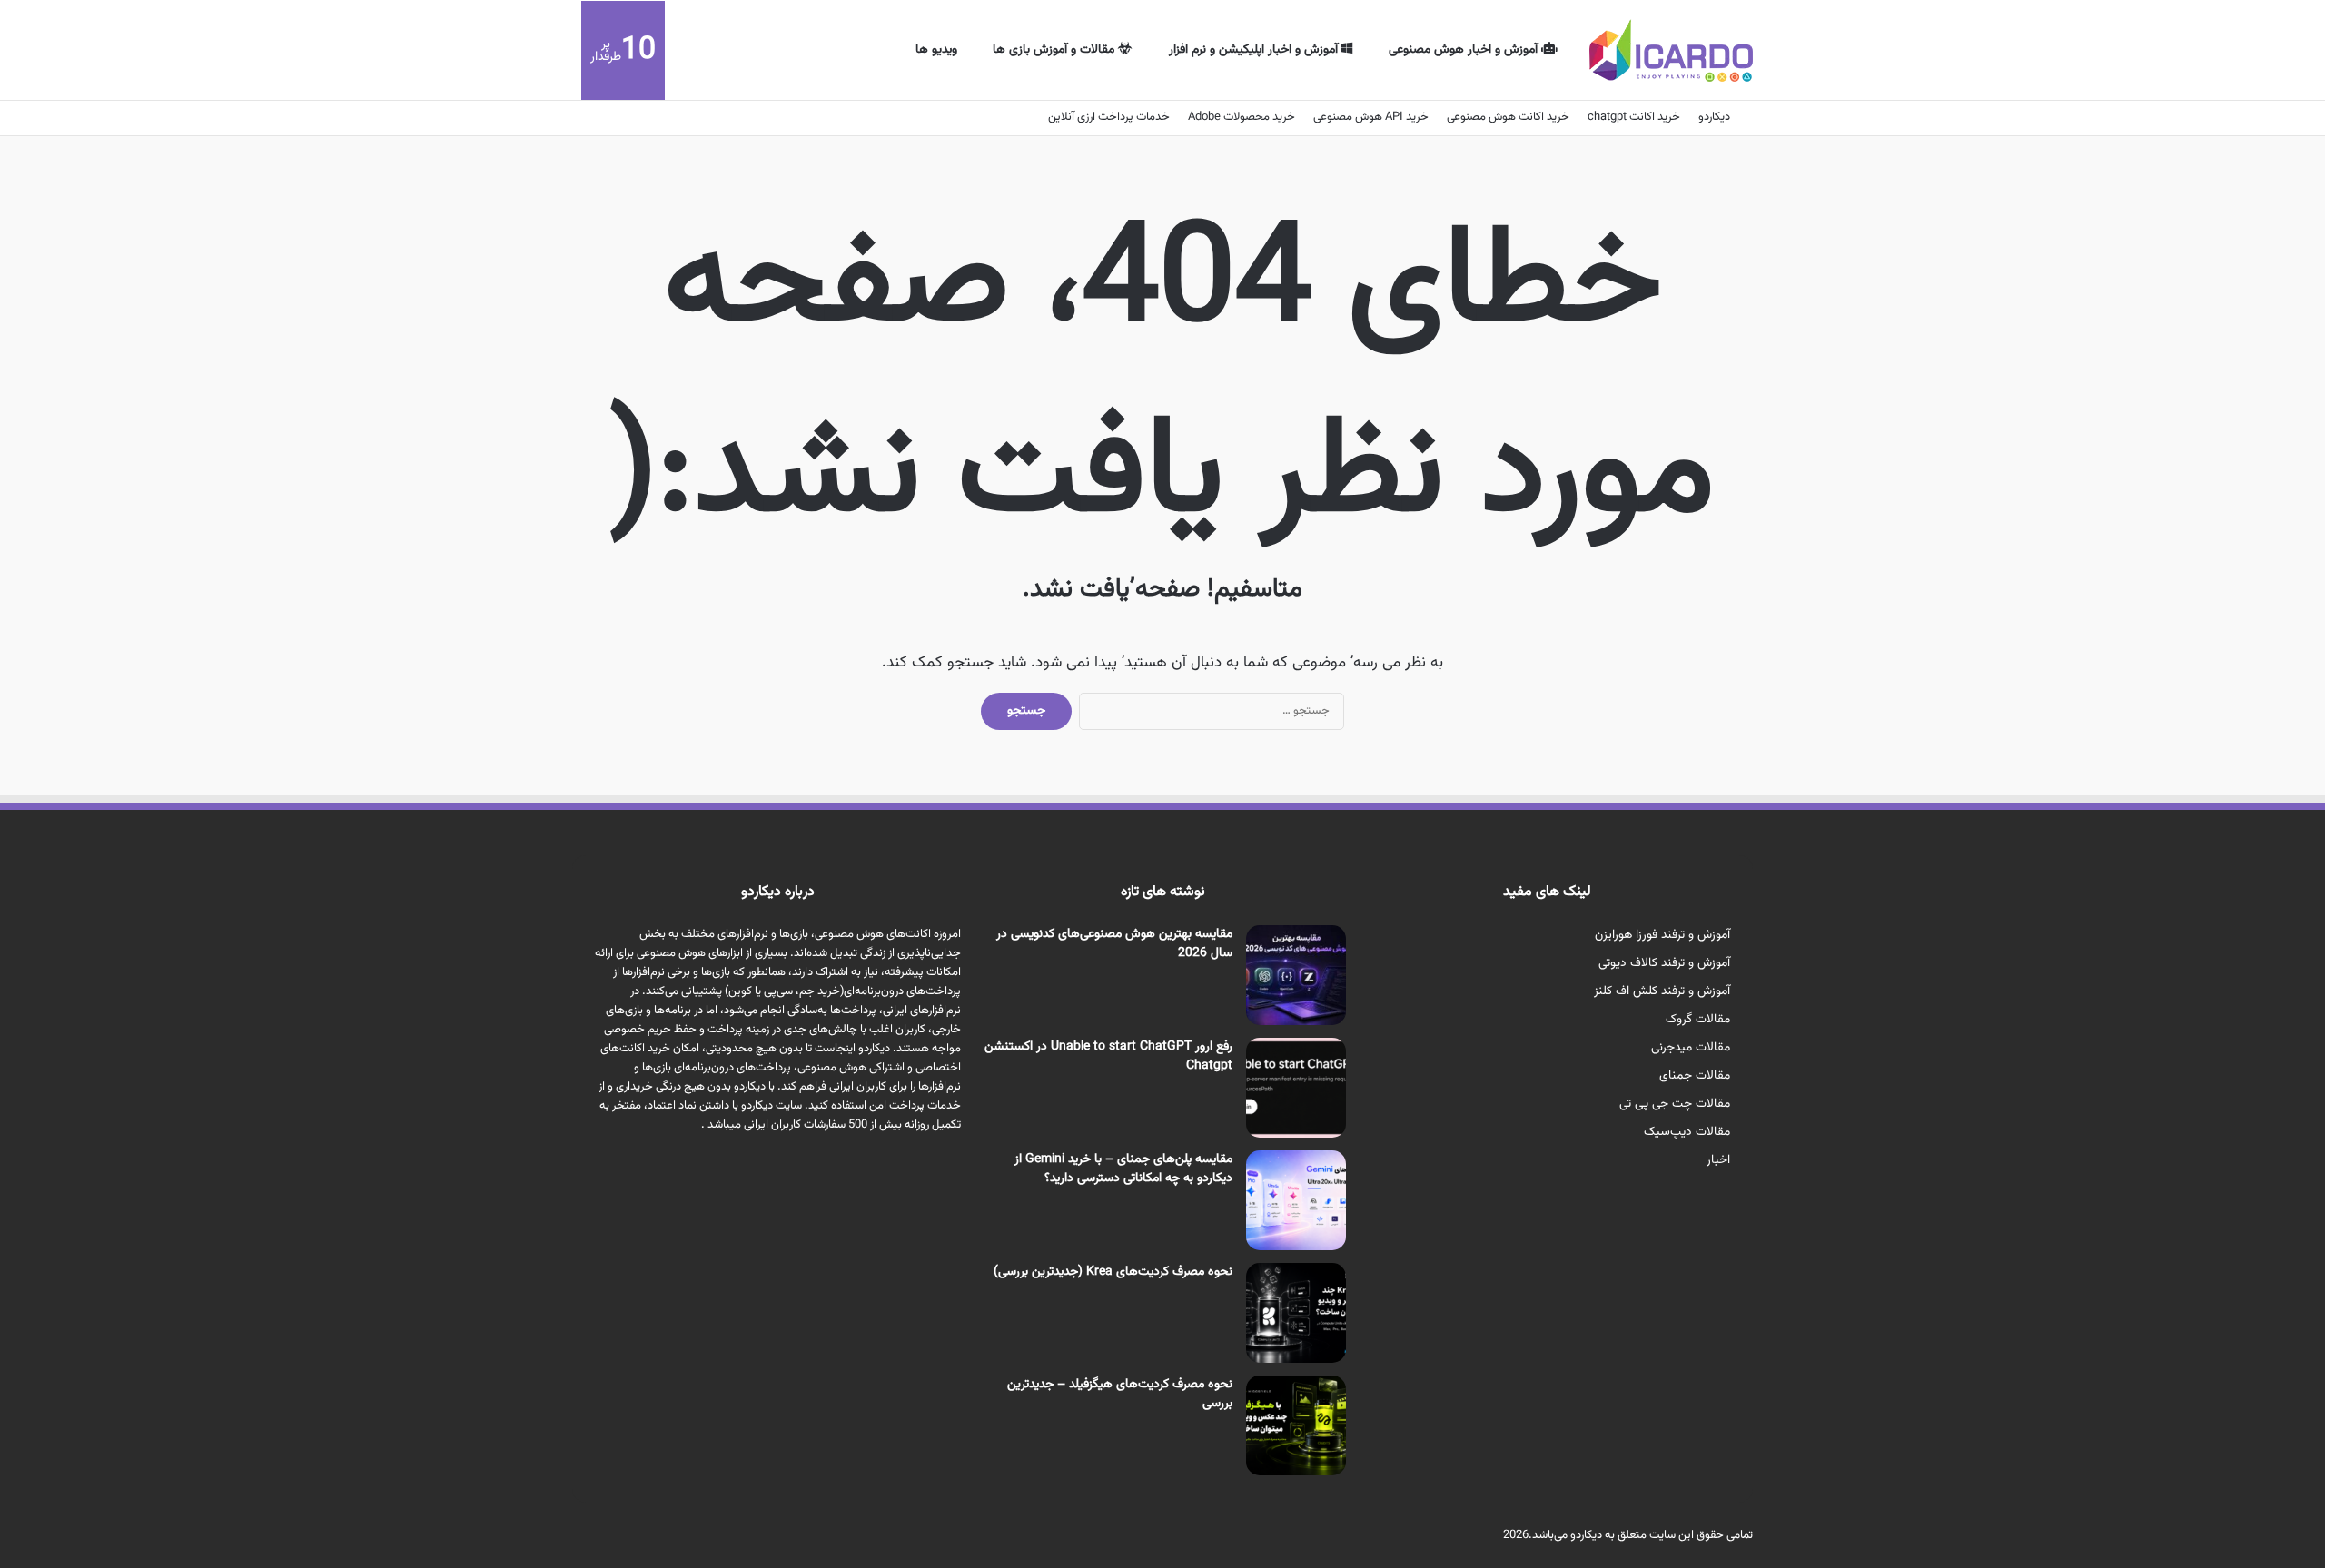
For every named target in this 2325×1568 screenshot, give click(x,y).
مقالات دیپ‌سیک (1687, 1132)
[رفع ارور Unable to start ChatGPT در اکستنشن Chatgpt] (1296, 1088)
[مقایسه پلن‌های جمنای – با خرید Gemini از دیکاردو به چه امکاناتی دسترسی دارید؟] (1296, 1200)
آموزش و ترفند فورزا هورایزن (1662, 935)
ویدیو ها (936, 50)
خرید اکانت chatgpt (1634, 117)
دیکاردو (1714, 117)
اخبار (1718, 1160)
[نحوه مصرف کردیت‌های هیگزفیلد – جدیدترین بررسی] (1296, 1425)
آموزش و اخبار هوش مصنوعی (1465, 50)
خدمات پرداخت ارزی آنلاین (1109, 117)
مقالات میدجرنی (1691, 1047)
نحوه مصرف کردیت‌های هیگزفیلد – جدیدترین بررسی (1120, 1394)
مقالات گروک (1698, 1019)
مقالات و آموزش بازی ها (1055, 50)
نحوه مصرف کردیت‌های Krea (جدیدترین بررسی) (1113, 1272)
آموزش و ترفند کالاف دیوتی (1664, 963)
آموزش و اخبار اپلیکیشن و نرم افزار (1255, 50)
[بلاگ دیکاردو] (1671, 50)
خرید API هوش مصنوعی (1371, 117)
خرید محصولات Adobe (1242, 117)
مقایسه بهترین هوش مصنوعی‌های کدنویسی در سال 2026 (1114, 944)
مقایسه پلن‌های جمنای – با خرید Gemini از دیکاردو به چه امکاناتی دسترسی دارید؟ (1123, 1169)
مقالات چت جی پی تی (1675, 1104)
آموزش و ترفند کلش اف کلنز (1662, 991)
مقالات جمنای (1695, 1075)
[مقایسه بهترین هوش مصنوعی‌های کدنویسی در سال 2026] (1296, 975)
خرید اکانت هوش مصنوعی (1508, 117)
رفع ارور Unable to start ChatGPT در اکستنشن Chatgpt (1108, 1056)
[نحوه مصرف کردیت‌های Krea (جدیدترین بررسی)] (1296, 1313)
